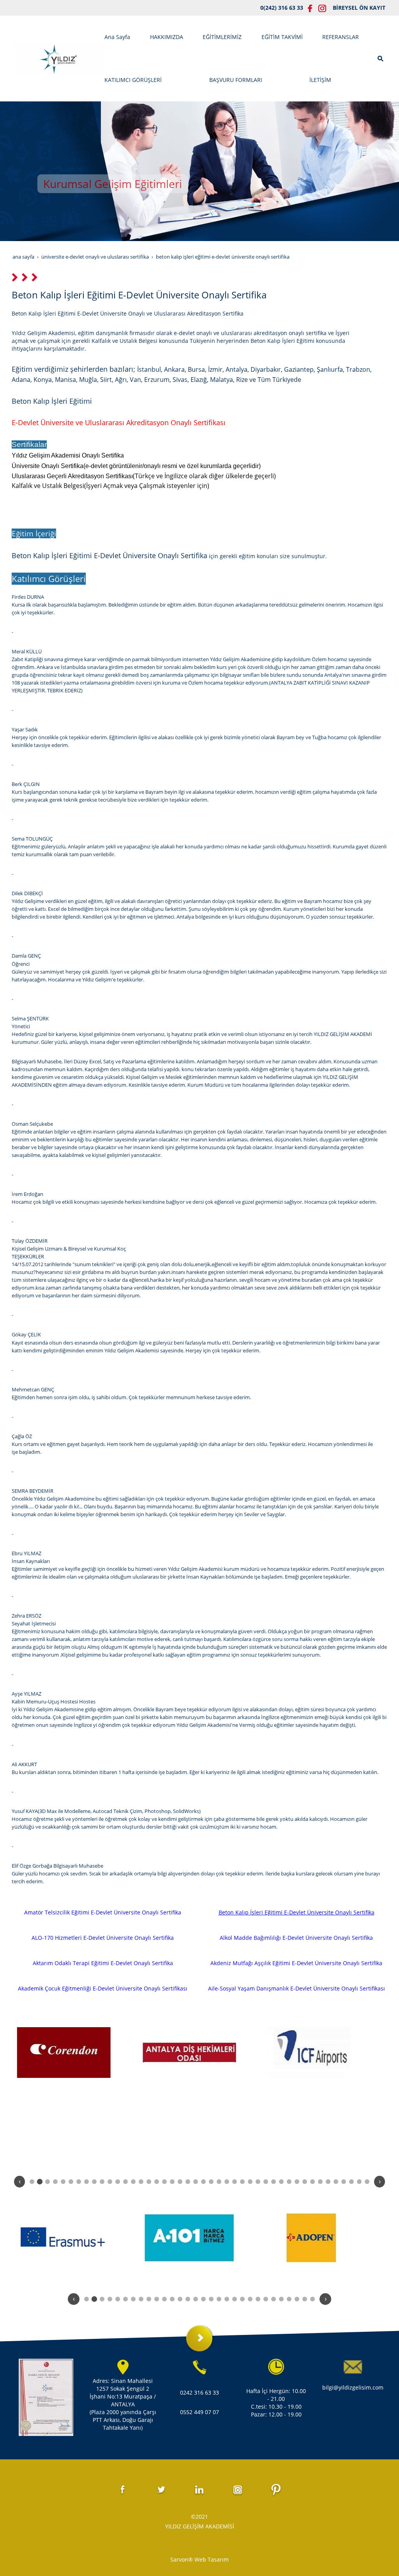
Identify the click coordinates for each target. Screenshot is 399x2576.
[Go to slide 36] (305, 2182)
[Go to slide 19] (172, 2182)
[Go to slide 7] (79, 2182)
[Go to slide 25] (219, 2182)
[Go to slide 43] (359, 2182)
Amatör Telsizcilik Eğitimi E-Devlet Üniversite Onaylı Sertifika (103, 1912)
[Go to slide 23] (203, 2182)
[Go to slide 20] (180, 2182)
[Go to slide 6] (71, 2182)
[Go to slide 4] (55, 2182)
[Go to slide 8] (87, 2182)
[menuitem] (123, 37)
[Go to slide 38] (320, 2182)
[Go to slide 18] (164, 2182)
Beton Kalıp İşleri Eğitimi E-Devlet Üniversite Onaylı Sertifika (297, 1912)
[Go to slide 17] (157, 2182)
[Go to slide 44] (367, 2182)
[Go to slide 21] (188, 2182)
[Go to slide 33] (281, 2182)
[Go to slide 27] (235, 2182)
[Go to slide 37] (312, 2182)
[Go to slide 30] (258, 2182)
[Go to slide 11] (110, 2182)
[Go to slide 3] (48, 2182)
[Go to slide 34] (289, 2182)
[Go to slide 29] (250, 2182)
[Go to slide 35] (297, 2182)
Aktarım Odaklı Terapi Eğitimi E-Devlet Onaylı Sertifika (103, 1963)
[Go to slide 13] (125, 2182)
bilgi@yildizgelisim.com (353, 2387)
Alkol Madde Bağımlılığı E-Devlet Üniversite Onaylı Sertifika (296, 1938)
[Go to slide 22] (196, 2182)
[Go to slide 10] (102, 2182)
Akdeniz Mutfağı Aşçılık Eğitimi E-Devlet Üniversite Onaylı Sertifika (296, 1963)
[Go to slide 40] (336, 2182)
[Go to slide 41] (344, 2182)
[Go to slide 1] (32, 2182)
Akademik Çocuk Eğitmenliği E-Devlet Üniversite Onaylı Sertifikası (103, 1988)
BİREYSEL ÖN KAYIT (359, 8)
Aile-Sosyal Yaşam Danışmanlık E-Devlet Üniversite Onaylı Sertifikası (297, 1988)
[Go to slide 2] (40, 2181)
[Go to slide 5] (63, 2182)
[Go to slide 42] (351, 2182)
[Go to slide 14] (133, 2182)
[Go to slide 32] (274, 2182)
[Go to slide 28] (242, 2182)
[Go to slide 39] (328, 2182)
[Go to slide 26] (227, 2182)
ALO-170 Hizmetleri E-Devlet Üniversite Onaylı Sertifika (103, 1938)
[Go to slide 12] (118, 2182)
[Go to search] (381, 58)
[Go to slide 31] (266, 2182)
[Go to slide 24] (211, 2182)
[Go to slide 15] (141, 2182)
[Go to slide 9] (94, 2182)
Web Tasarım (212, 2559)
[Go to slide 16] (149, 2182)
